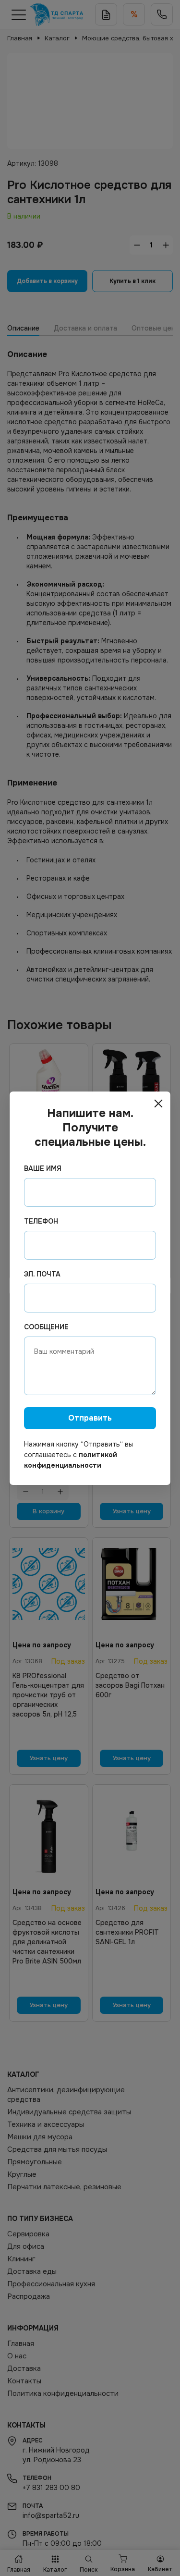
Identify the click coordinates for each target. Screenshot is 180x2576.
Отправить (90, 1418)
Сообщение (46, 1327)
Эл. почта (42, 1274)
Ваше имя (43, 1168)
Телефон (41, 1221)
